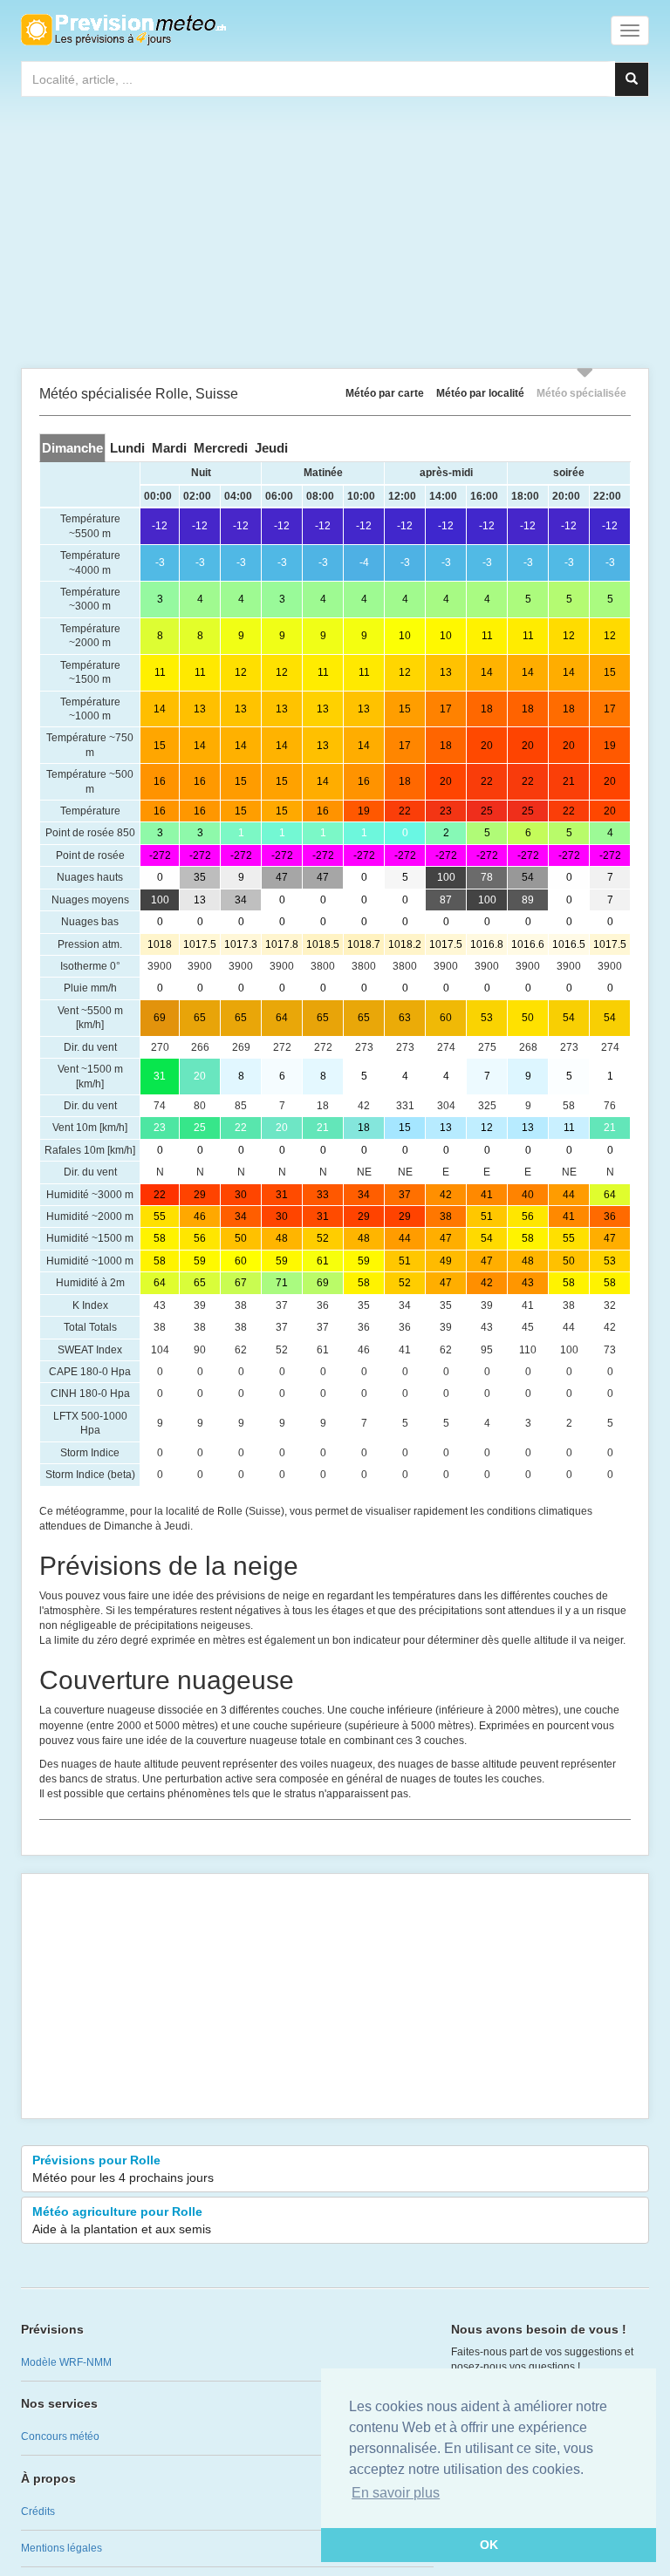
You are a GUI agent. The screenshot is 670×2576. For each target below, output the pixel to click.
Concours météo (60, 2436)
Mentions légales (62, 2548)
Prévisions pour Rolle (123, 2169)
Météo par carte (385, 393)
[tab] (72, 448)
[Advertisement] (335, 236)
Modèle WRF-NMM (66, 2362)
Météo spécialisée (581, 393)
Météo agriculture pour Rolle (122, 2220)
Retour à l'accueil (123, 30)
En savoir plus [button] (396, 2493)
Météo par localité (480, 393)
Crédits (38, 2511)
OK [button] (489, 2545)
